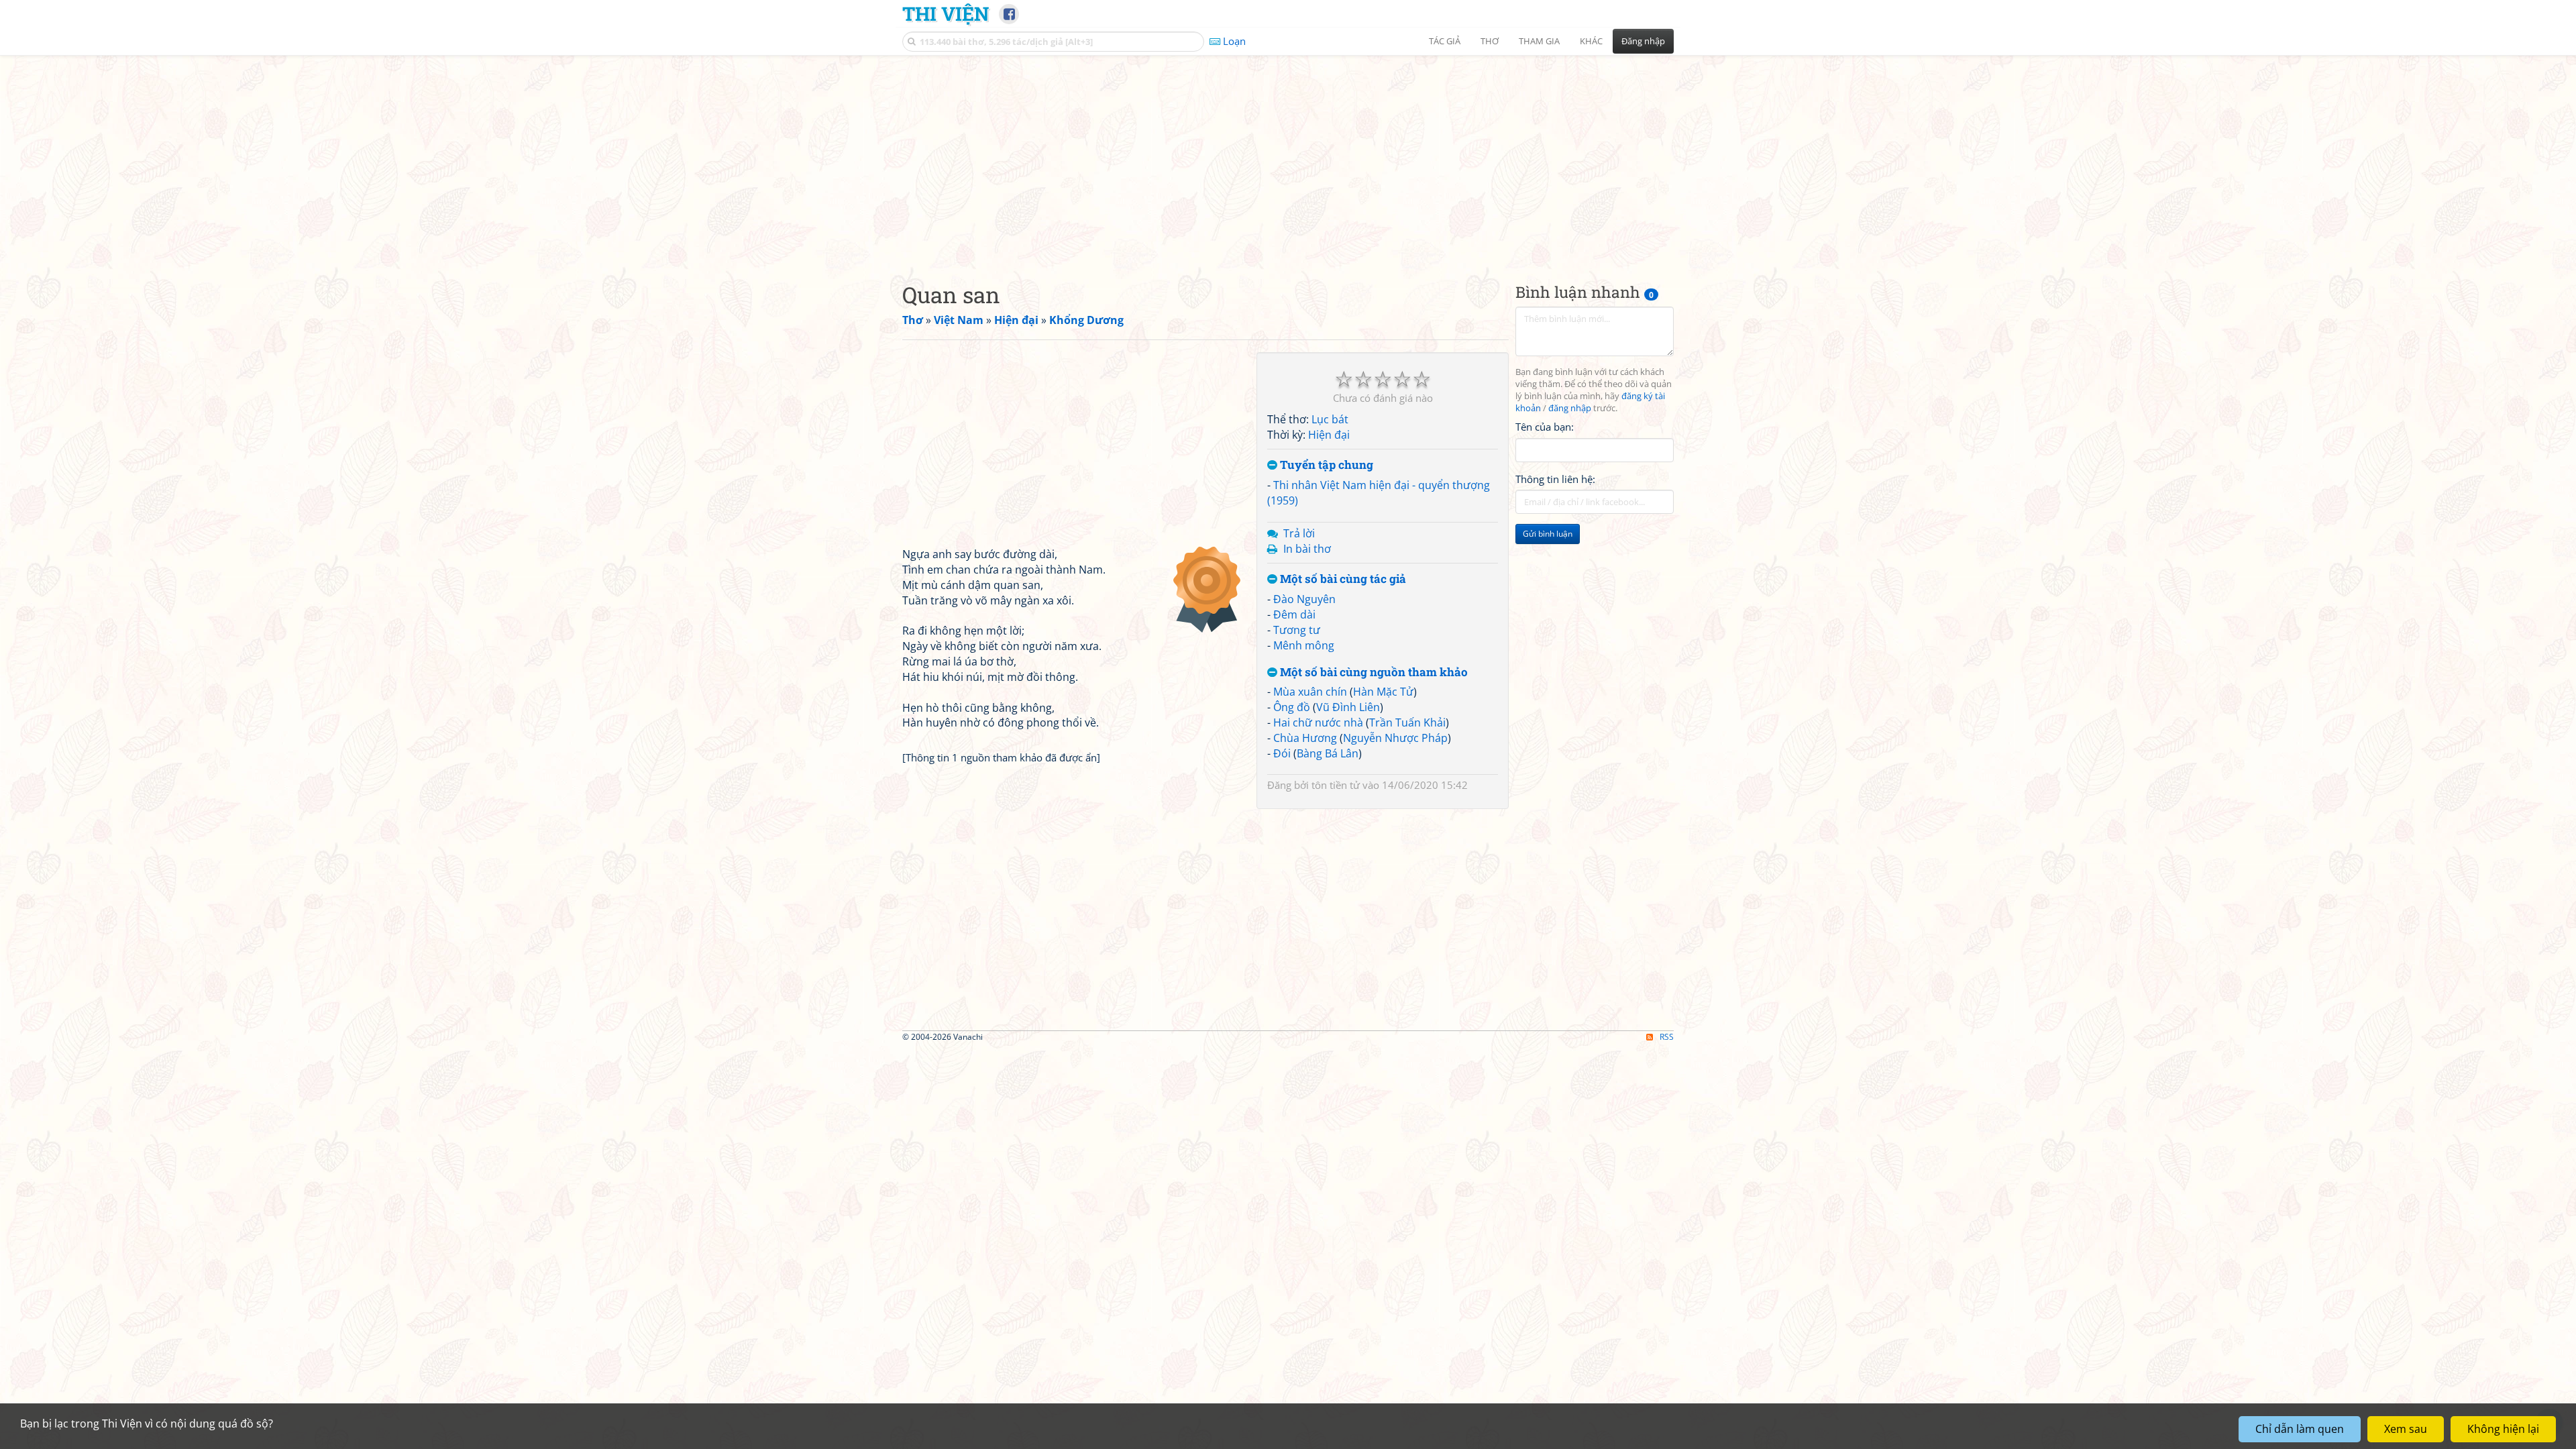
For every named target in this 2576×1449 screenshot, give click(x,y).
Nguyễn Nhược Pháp (1395, 738)
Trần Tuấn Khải (1407, 722)
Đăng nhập (1643, 41)
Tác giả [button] (1445, 41)
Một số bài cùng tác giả (1342, 579)
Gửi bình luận (1548, 534)
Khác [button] (1591, 41)
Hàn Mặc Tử (1383, 692)
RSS (1667, 1037)
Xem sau (2406, 1429)
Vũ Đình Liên (1348, 707)
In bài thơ (1307, 549)
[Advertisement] (1288, 158)
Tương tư (1297, 630)
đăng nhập (1570, 408)
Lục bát (1330, 419)
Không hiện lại (2503, 1429)
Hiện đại (1329, 435)
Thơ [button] (1490, 41)
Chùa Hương (1305, 738)
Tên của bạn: (1545, 427)
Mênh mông (1304, 645)
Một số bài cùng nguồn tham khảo (1373, 673)
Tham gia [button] (1539, 41)
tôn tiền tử (1336, 785)
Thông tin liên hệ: (1555, 479)
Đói (1282, 753)
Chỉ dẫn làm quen (2300, 1429)
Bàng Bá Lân (1328, 753)
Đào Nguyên (1304, 599)
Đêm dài (1294, 614)
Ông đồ (1292, 707)
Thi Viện (946, 13)
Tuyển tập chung (1325, 465)
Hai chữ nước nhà (1318, 722)
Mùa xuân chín (1310, 692)
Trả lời (1299, 533)
